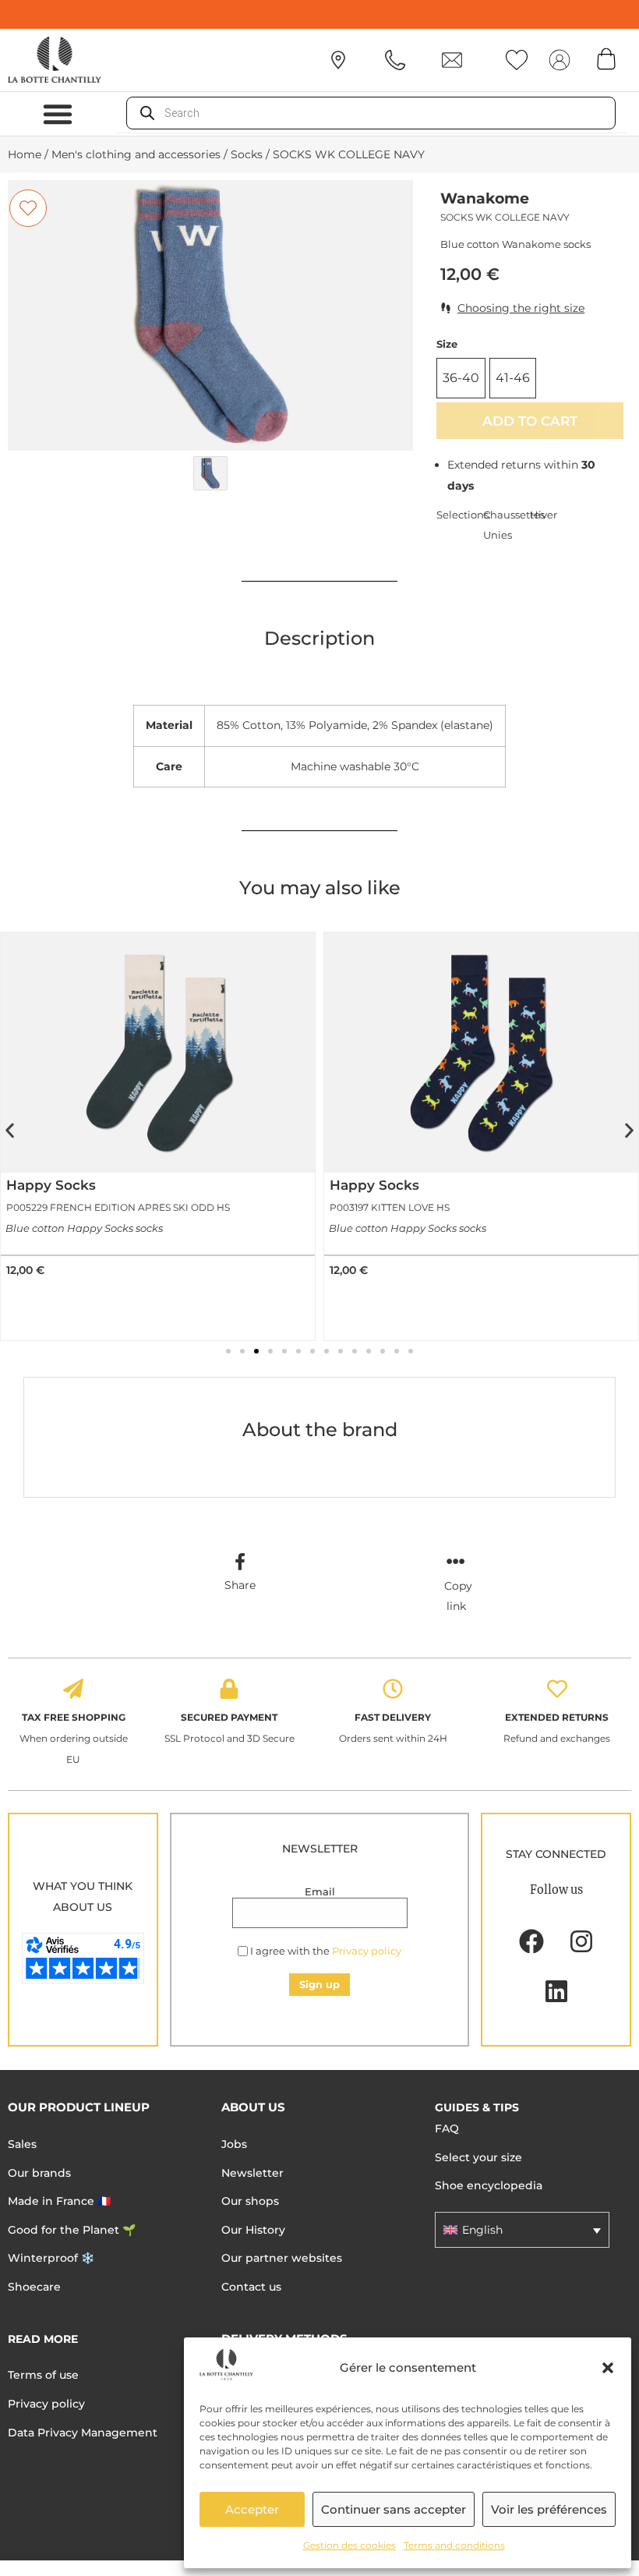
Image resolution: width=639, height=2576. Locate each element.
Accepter (252, 2509)
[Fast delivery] (393, 1689)
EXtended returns (557, 1717)
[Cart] (606, 58)
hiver (544, 515)
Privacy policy (367, 1951)
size (447, 344)
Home (25, 154)
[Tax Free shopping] (73, 1689)
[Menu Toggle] (58, 114)
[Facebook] (531, 1941)
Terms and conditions (454, 2545)
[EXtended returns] (557, 1689)
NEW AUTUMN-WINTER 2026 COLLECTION (320, 14)
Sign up (319, 1984)
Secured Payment (229, 1717)
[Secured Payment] (229, 1689)
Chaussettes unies (507, 525)
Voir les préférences (549, 2509)
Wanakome (485, 198)
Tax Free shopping (74, 1717)
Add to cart (530, 421)
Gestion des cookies (350, 2545)
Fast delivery (393, 1717)
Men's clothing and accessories (136, 154)
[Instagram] (581, 1941)
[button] (608, 2368)
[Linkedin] (556, 1991)
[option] (210, 315)
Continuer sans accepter (394, 2509)
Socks (247, 154)
